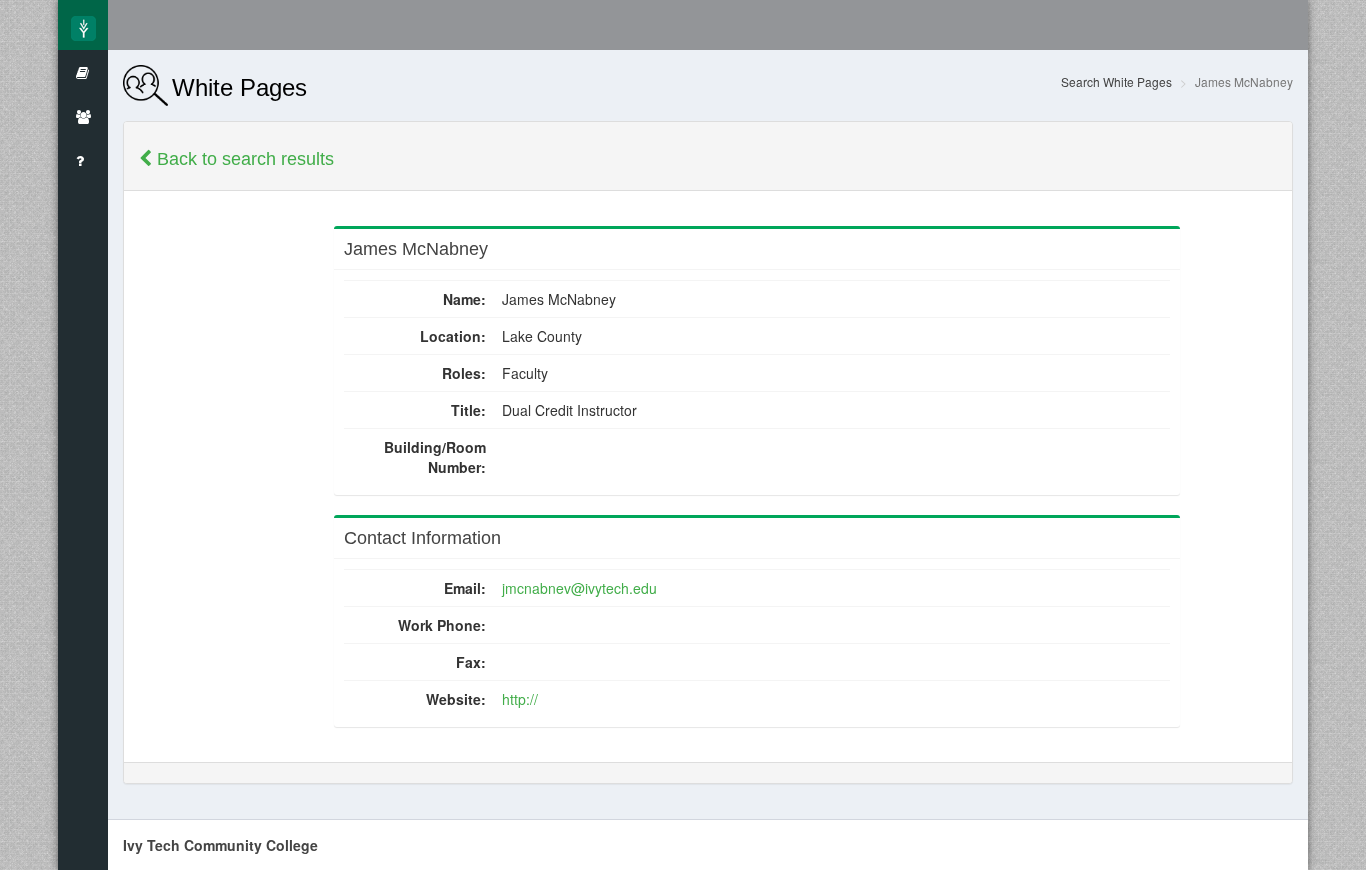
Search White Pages (1116, 81)
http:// (520, 699)
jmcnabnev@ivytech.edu (579, 588)
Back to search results (243, 159)
